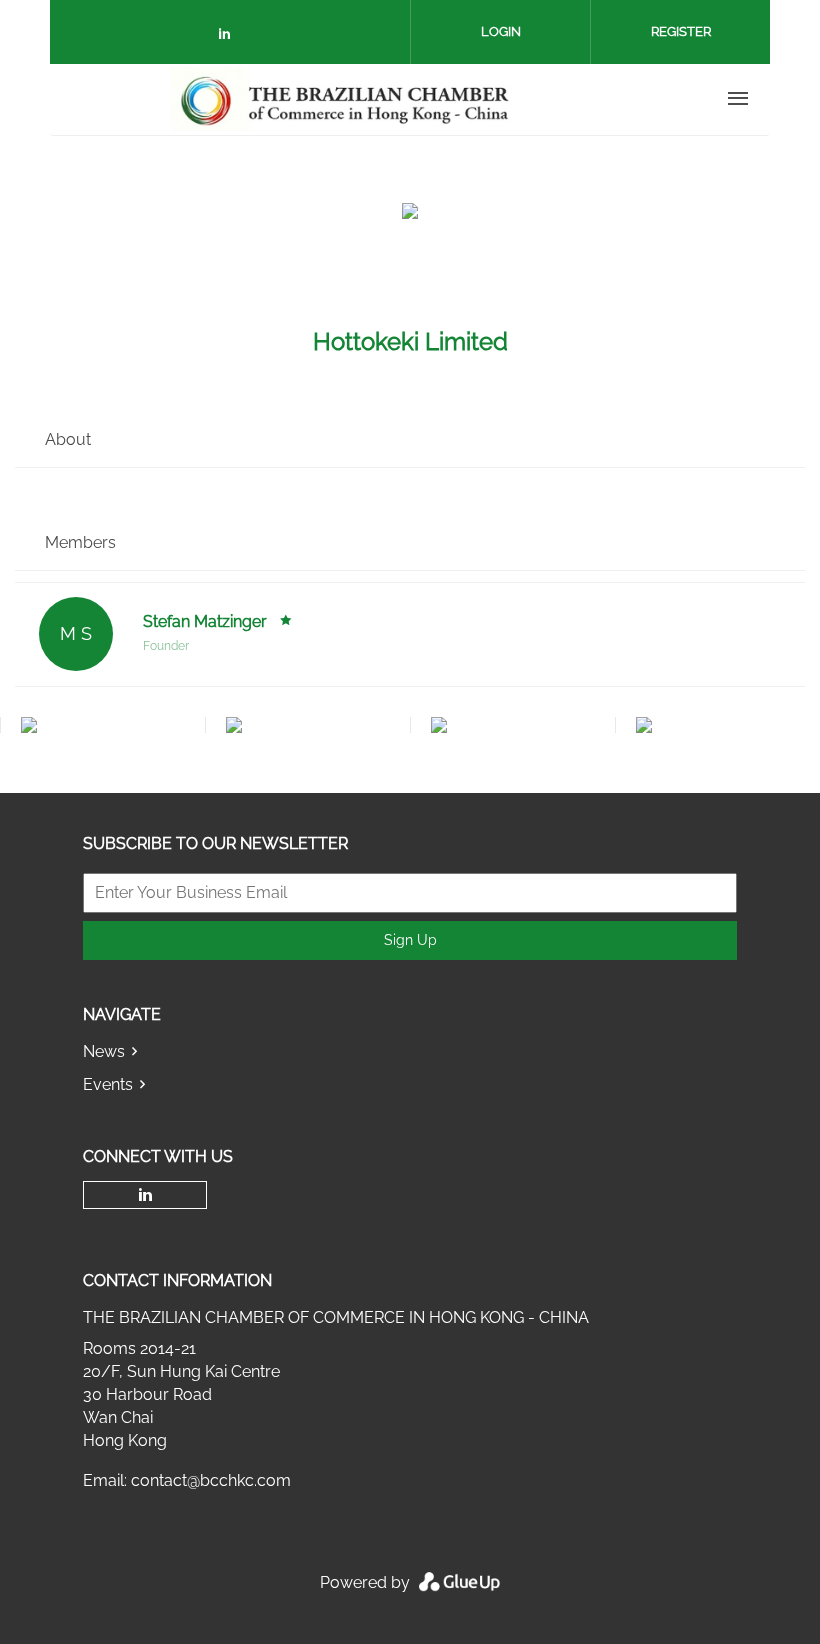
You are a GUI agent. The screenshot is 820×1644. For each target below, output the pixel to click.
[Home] (341, 99)
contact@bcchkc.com (211, 1480)
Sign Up (410, 940)
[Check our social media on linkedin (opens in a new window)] (230, 37)
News (104, 1051)
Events (108, 1084)
